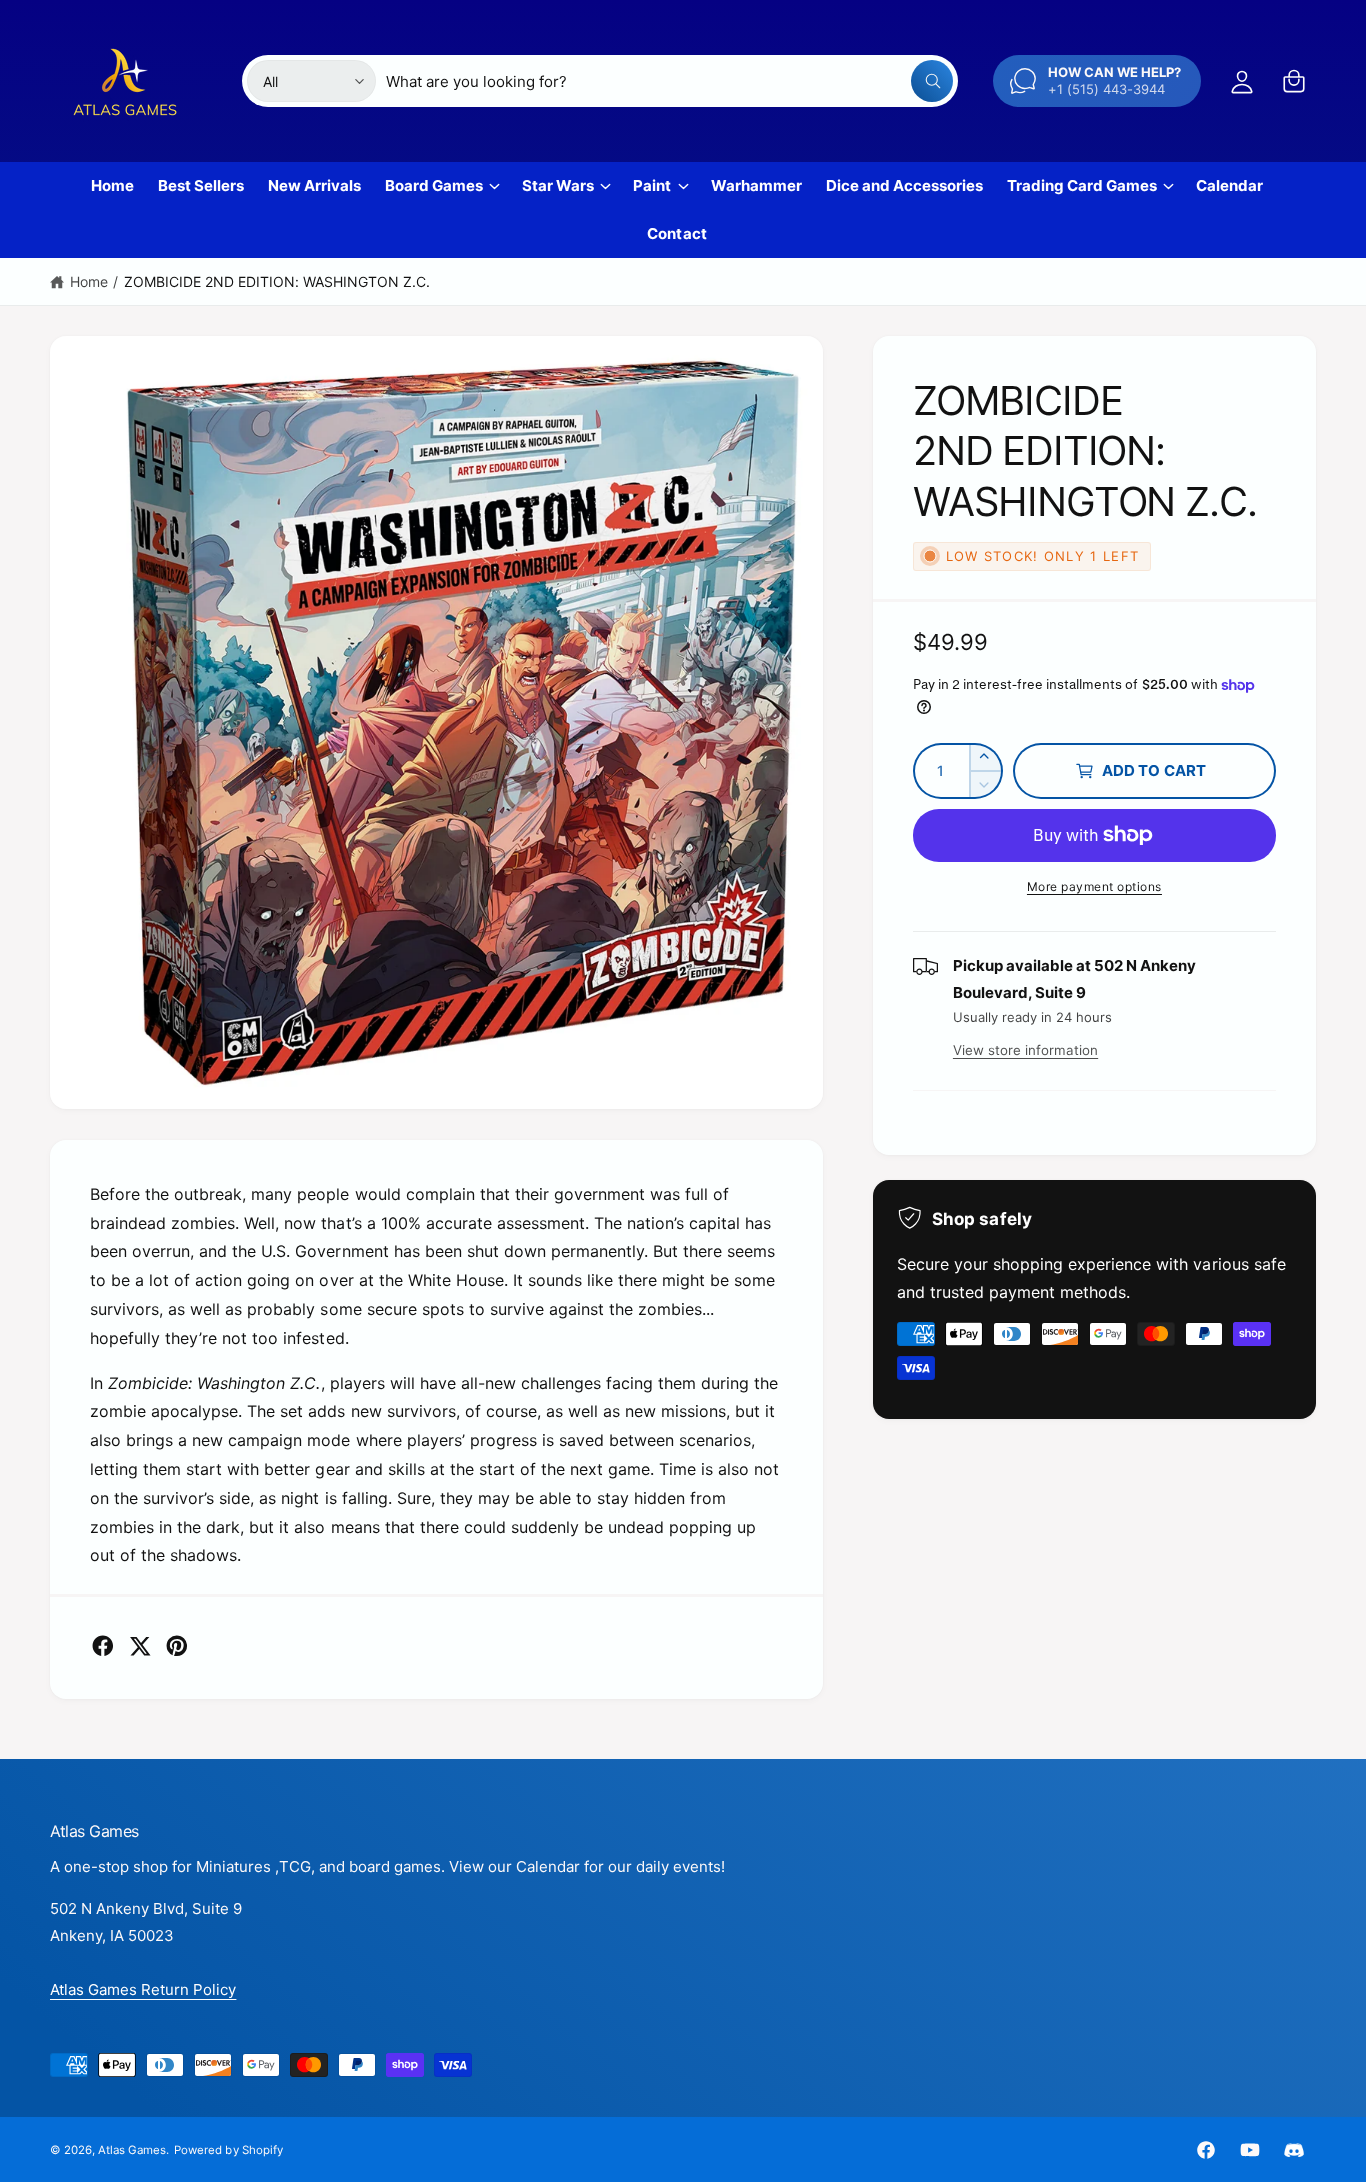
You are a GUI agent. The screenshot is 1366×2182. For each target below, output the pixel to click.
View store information (1025, 1050)
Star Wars (558, 185)
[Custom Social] (1294, 2150)
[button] (1294, 81)
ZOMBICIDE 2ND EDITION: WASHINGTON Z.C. (277, 281)
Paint (652, 185)
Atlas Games (132, 2150)
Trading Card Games (1082, 185)
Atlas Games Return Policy (143, 1989)
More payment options (1094, 886)
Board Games (434, 185)
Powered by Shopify (228, 2150)
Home (89, 281)
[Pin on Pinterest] (177, 1646)
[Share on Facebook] (103, 1646)
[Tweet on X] (140, 1646)
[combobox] (670, 81)
